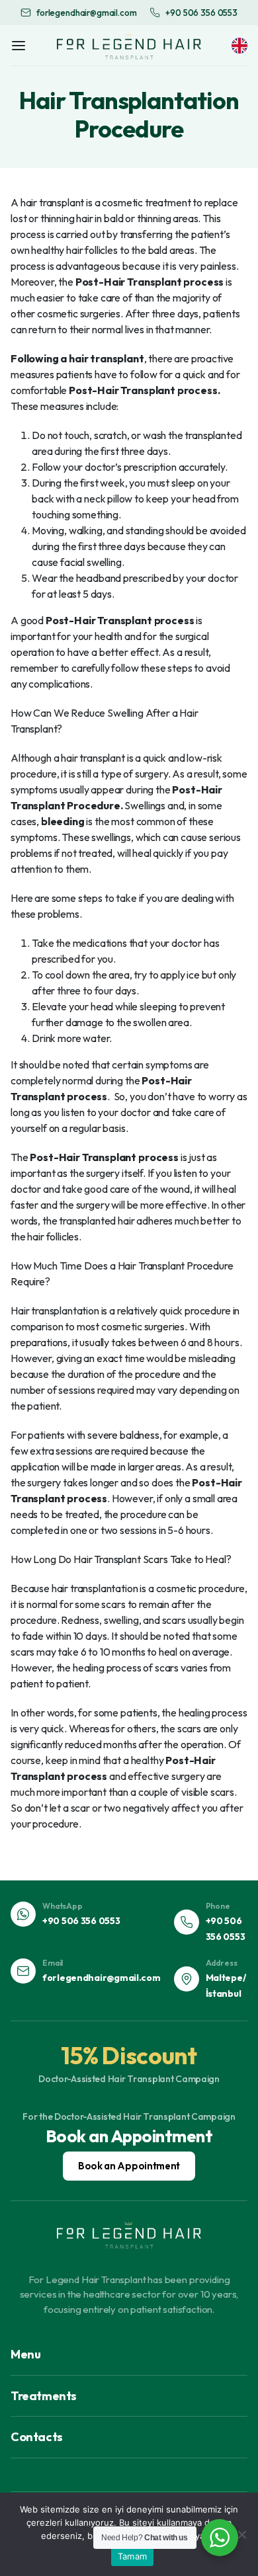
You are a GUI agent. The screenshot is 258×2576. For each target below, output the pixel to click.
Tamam (132, 2556)
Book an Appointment (129, 2166)
